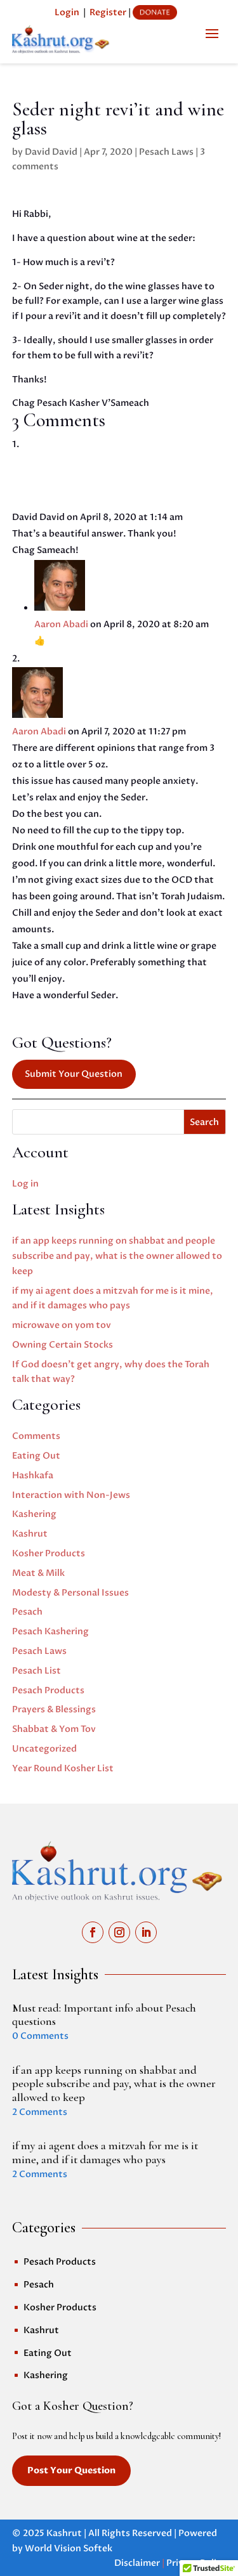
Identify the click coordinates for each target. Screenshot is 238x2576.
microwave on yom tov (62, 1325)
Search (204, 1122)
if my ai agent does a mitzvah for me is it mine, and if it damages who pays (105, 2152)
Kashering (34, 1514)
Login (67, 12)
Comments (36, 1436)
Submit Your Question (74, 1074)
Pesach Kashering (50, 1631)
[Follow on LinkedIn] (146, 1932)
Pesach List (36, 1671)
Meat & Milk (38, 1573)
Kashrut (30, 1534)
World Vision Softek (69, 2548)
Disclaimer (137, 2563)
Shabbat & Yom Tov (54, 1729)
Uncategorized (44, 1749)
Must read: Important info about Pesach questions (104, 2015)
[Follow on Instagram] (119, 1932)
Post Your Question (71, 2470)
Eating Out (36, 1456)
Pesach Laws (166, 152)
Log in (25, 1184)
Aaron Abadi (61, 624)
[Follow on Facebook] (93, 1932)
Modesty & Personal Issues (70, 1593)
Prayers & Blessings (54, 1709)
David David (51, 152)
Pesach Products (48, 1690)
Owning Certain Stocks (63, 1345)
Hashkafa (33, 1475)
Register (108, 12)
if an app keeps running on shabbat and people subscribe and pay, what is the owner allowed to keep (117, 1256)
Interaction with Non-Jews (71, 1495)
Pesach (27, 1612)
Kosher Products (49, 1553)
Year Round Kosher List (63, 1768)
